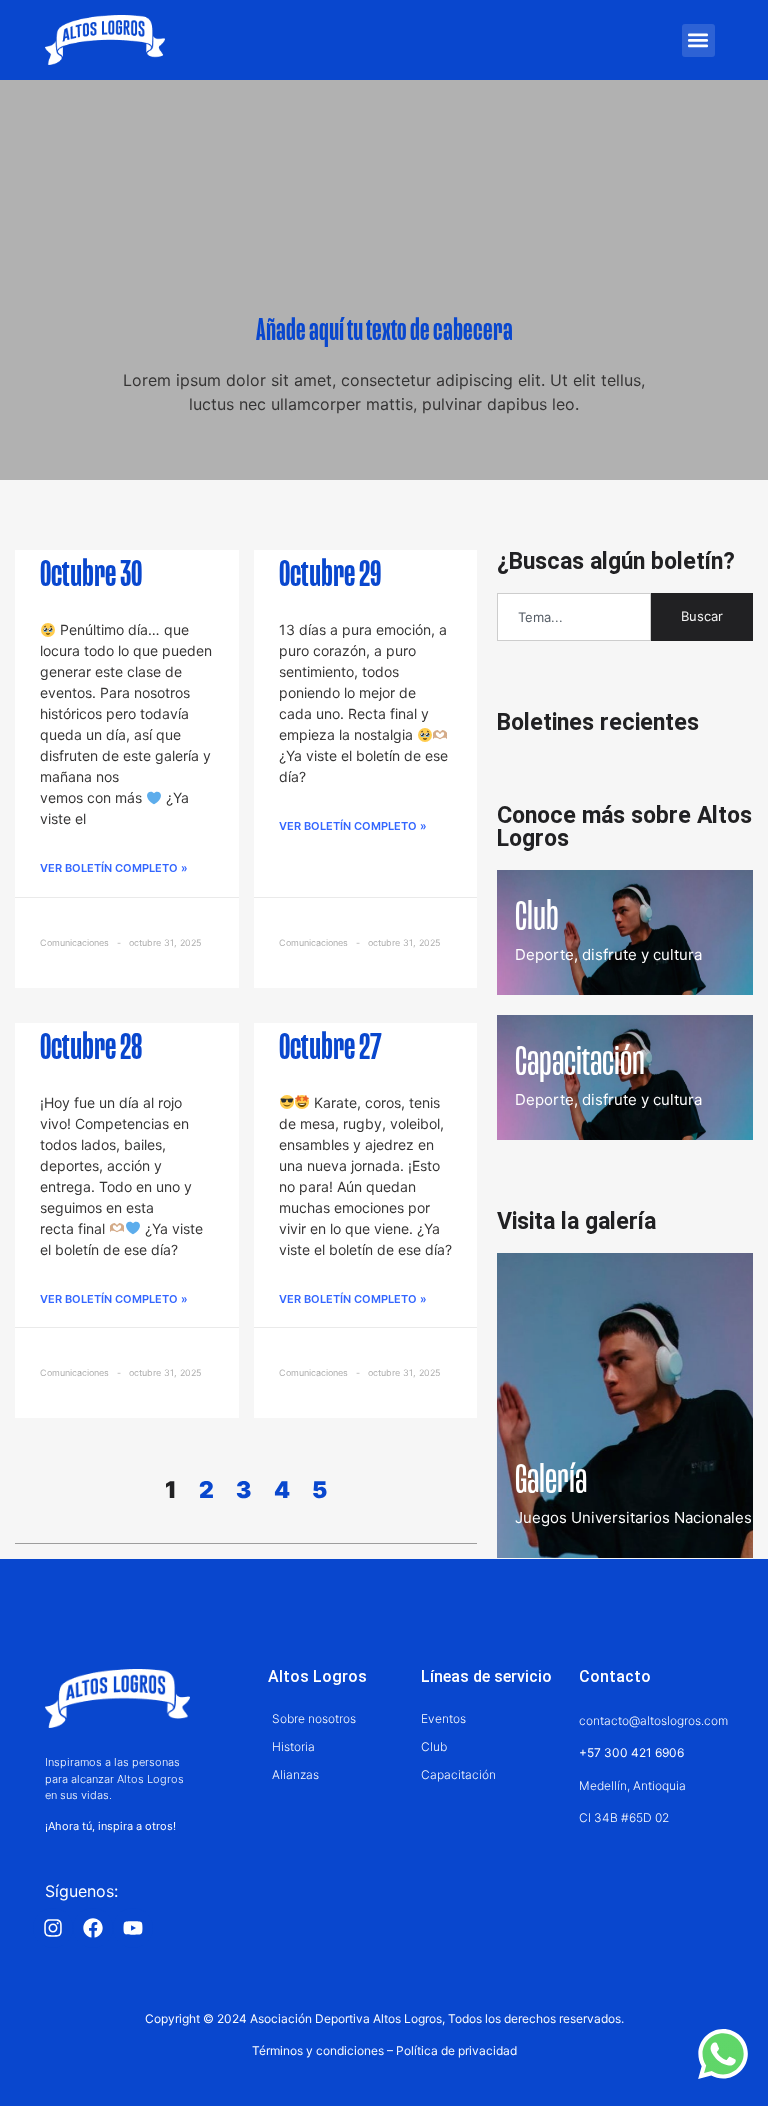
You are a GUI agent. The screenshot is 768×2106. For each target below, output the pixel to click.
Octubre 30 (91, 576)
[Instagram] (53, 1928)
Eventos (443, 1718)
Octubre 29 (330, 576)
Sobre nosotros (314, 1718)
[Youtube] (133, 1928)
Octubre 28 (91, 1049)
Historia (293, 1746)
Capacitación (458, 1774)
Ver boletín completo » (114, 868)
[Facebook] (93, 1928)
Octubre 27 (330, 1049)
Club (434, 1746)
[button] (698, 40)
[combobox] (574, 617)
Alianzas (295, 1774)
